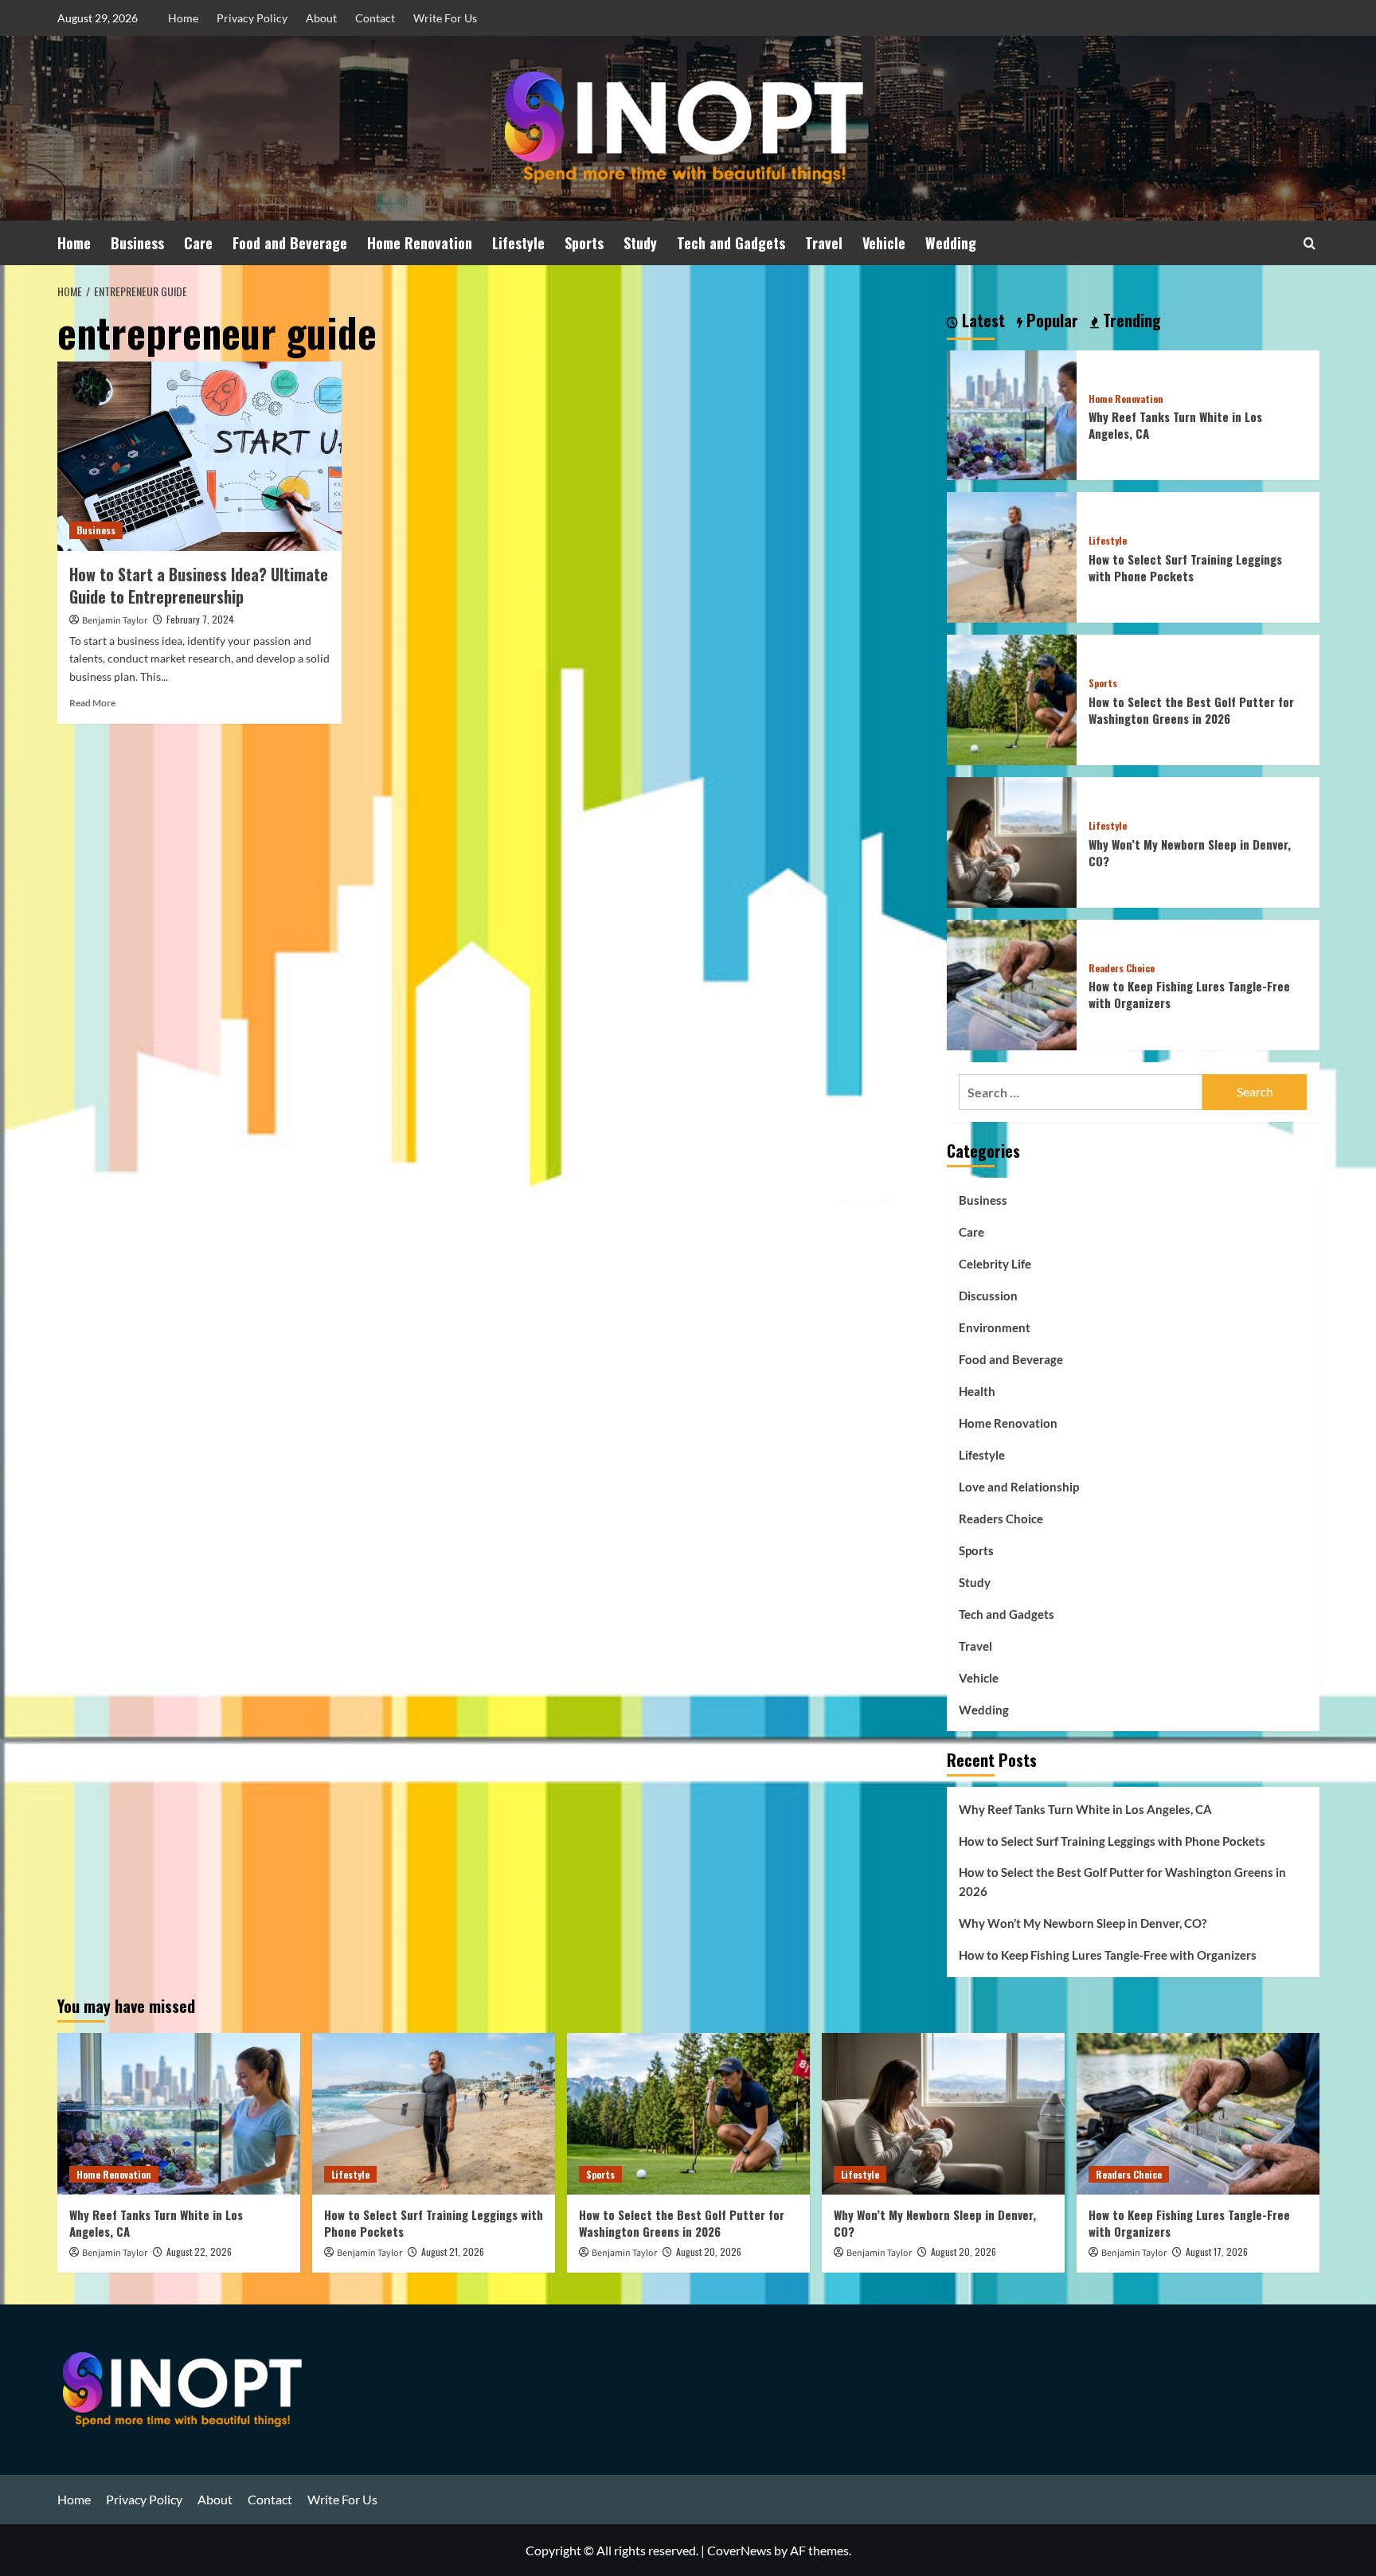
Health (977, 1391)
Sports (584, 243)
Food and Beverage (290, 243)
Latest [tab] (981, 321)
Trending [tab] (1130, 321)
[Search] (1310, 243)
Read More (92, 703)
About (321, 18)
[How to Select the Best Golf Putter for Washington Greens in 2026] (1012, 698)
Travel (824, 243)
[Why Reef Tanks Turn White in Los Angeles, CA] (1012, 414)
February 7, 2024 (200, 619)
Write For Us (445, 18)
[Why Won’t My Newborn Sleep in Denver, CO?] (1012, 840)
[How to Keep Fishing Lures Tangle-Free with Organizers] (1012, 983)
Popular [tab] (1050, 321)
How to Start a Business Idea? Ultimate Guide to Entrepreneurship (199, 585)
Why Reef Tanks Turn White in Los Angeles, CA (1175, 425)
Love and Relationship (1019, 1487)
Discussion (988, 1296)
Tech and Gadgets (731, 243)
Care (198, 243)
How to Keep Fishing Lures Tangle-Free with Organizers (1189, 994)
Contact (375, 18)
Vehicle (884, 243)
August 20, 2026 (709, 2252)
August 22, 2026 (199, 2252)
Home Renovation (420, 243)
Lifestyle (518, 243)
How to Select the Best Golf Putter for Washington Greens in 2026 (1191, 710)
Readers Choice (1122, 968)
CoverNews (739, 2550)
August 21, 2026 (453, 2252)
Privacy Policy (252, 18)
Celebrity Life (995, 1264)
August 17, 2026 (1217, 2252)
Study (640, 243)
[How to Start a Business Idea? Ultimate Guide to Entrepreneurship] (199, 456)
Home (183, 18)
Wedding (951, 243)
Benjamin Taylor (115, 621)
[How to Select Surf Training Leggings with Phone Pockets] (1012, 555)
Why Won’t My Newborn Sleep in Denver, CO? (1190, 852)
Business (137, 243)
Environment (995, 1327)
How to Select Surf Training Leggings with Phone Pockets (1185, 567)
